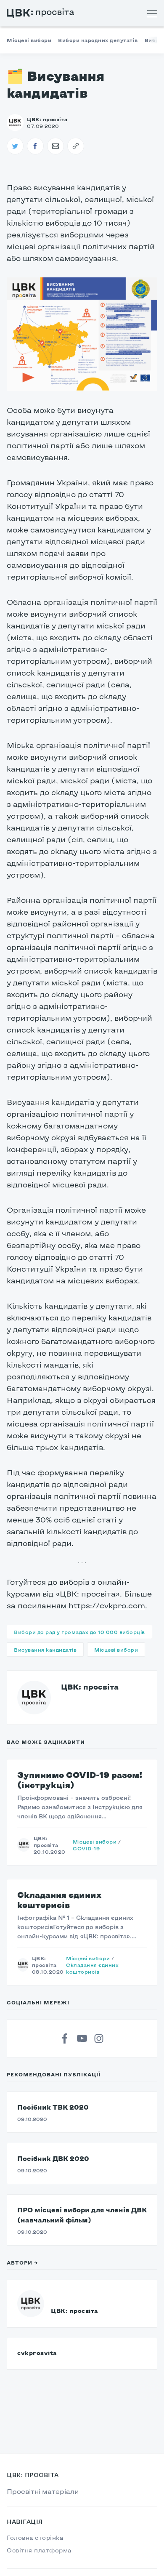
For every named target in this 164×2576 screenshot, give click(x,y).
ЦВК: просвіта (90, 1687)
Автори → (22, 2262)
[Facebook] (65, 2038)
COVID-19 (86, 1848)
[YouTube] (82, 2038)
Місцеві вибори (29, 40)
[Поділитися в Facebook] (35, 146)
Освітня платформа (39, 2550)
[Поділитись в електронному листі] (56, 146)
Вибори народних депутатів (98, 40)
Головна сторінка (35, 2537)
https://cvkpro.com (107, 1605)
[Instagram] (99, 2038)
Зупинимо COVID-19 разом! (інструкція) (80, 1780)
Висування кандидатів (45, 1650)
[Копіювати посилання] (76, 146)
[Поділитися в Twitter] (15, 146)
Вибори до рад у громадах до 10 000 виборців (79, 1632)
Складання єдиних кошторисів (59, 1900)
